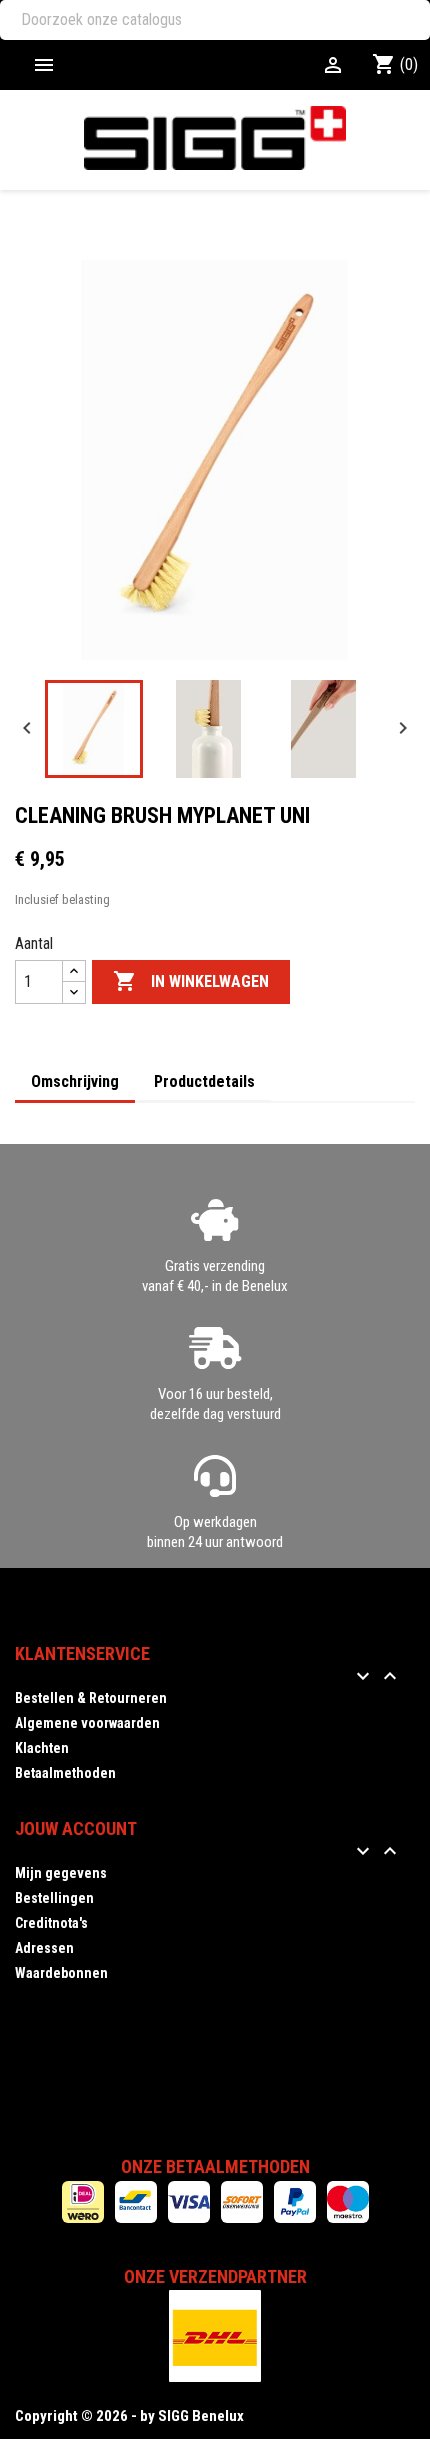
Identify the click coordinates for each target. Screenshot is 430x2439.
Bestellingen (54, 1898)
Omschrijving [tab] (75, 1081)
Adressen (44, 1948)
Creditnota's (51, 1923)
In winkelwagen (191, 981)
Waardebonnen (61, 1973)
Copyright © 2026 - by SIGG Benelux (129, 2416)
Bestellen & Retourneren (91, 1698)
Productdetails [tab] (204, 1081)
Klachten (42, 1748)
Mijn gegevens (61, 1873)
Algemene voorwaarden (87, 1723)
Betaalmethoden (65, 1773)
